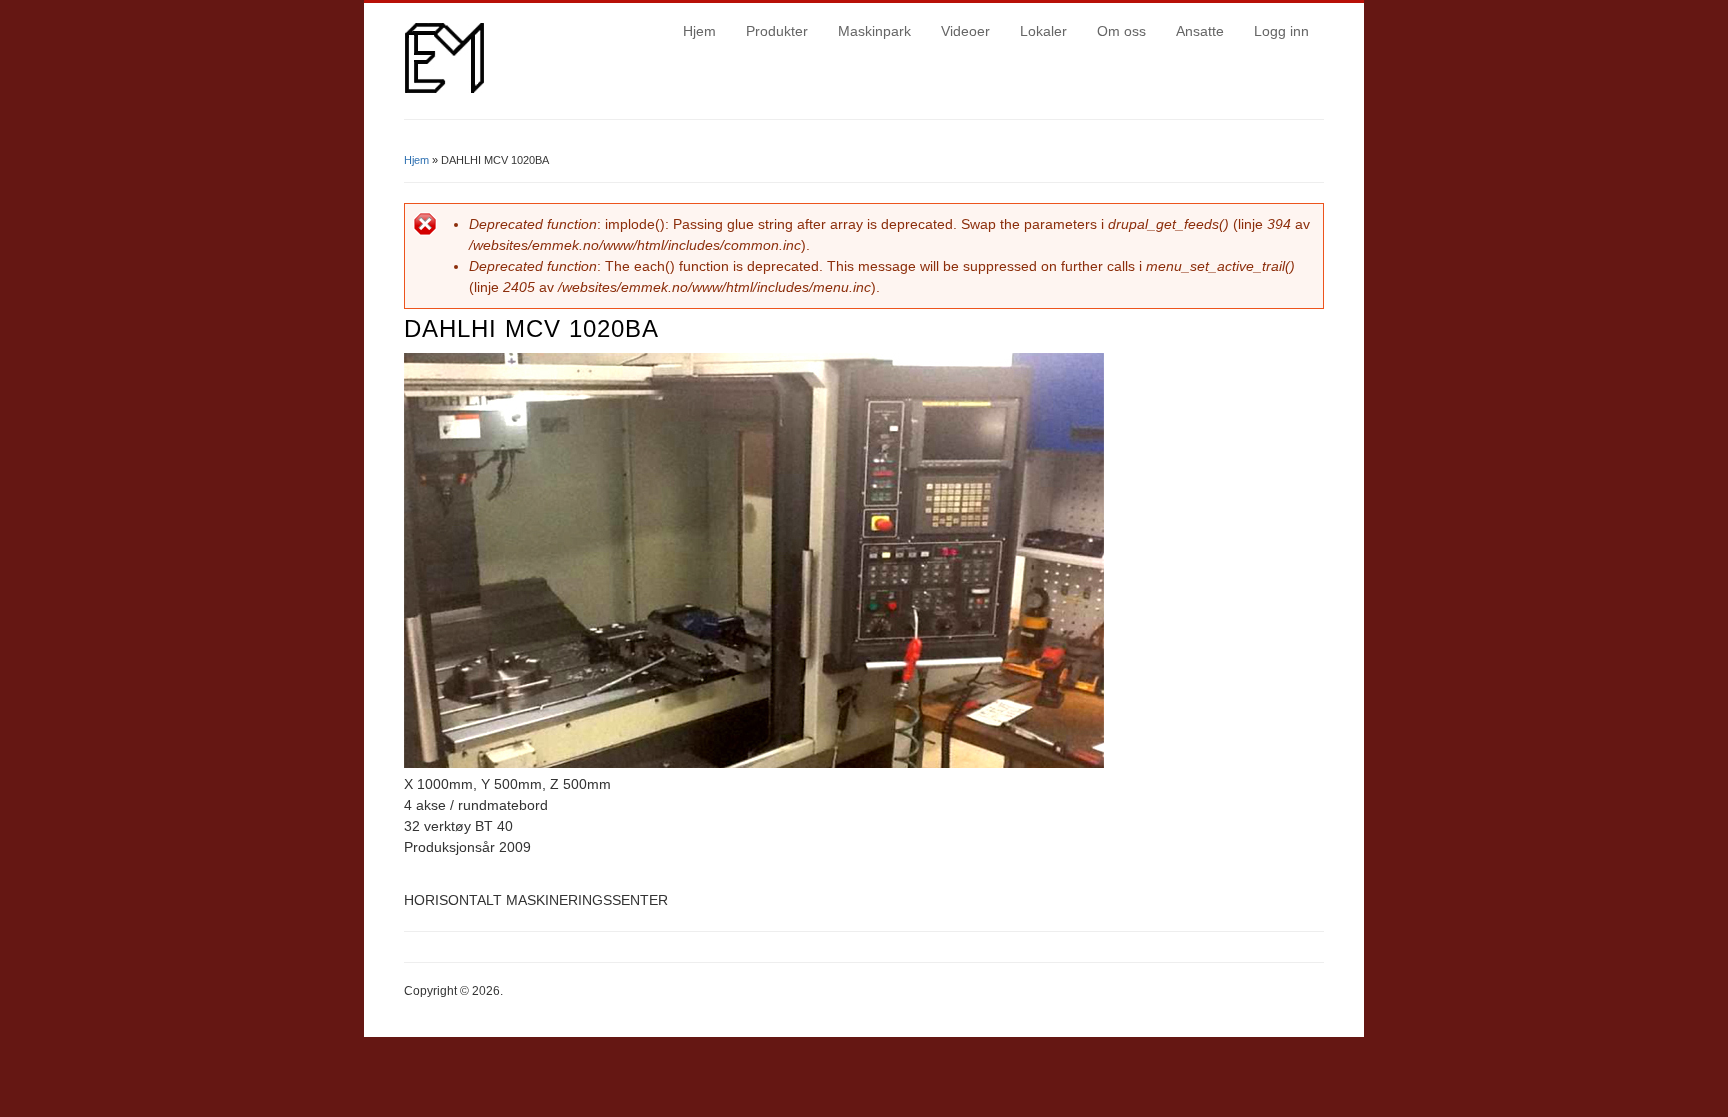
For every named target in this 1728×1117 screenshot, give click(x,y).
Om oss (1121, 31)
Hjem (699, 31)
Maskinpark (874, 31)
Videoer (965, 31)
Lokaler (1043, 31)
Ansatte (1200, 31)
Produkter (777, 31)
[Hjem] (444, 88)
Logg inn (1281, 31)
